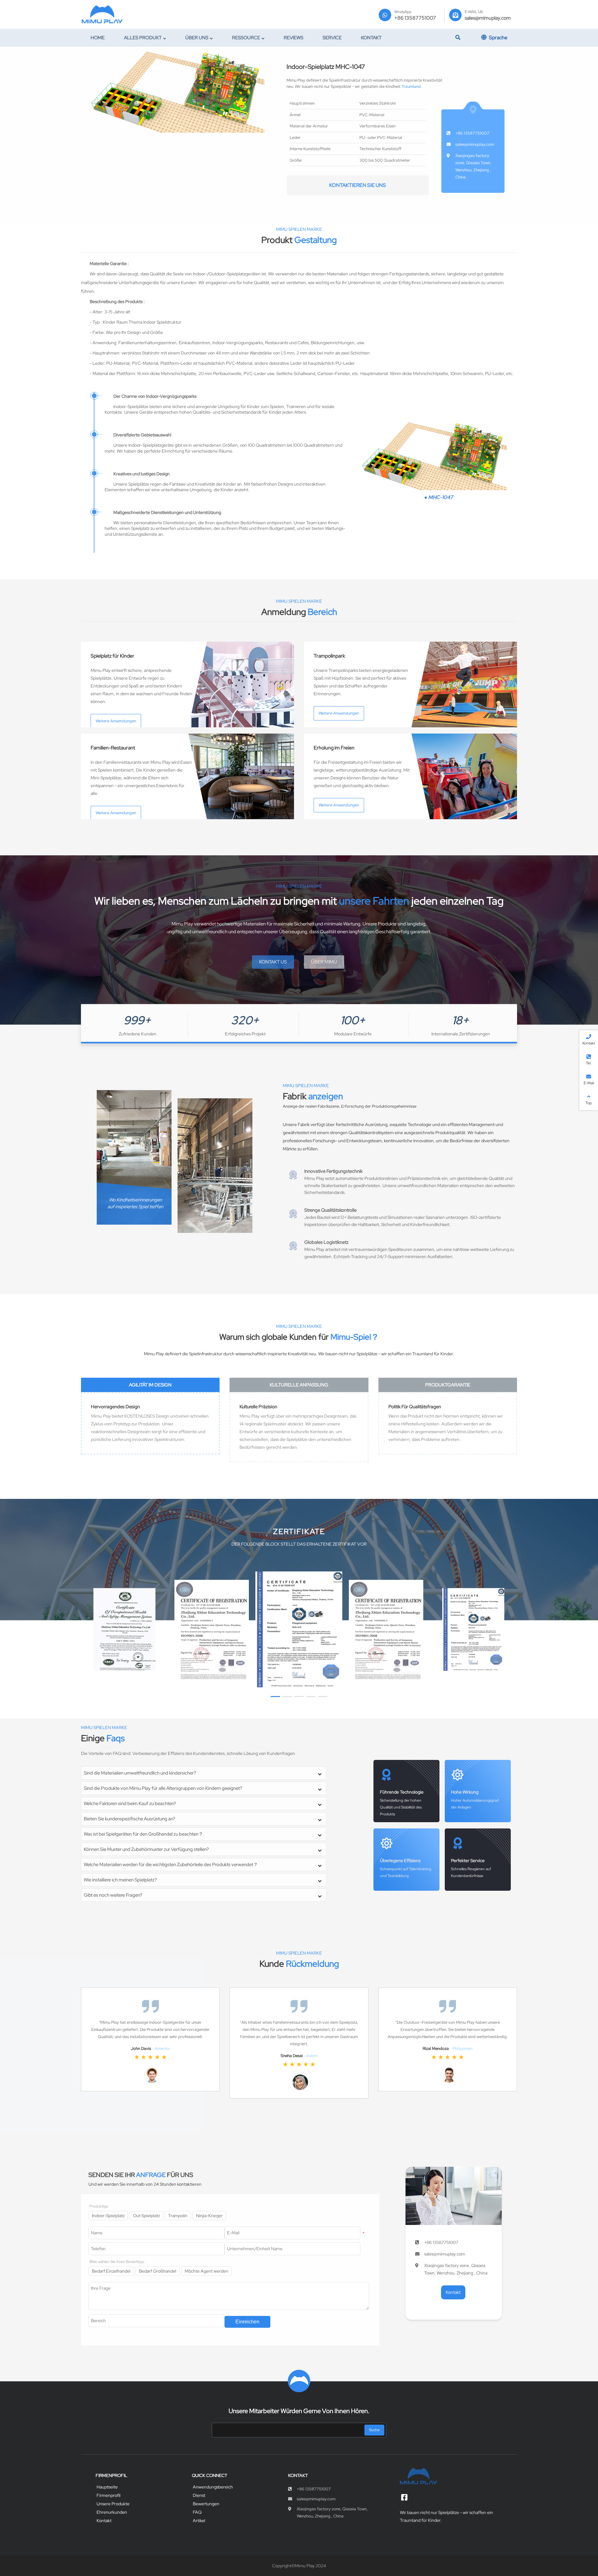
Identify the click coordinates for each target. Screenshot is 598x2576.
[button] (275, 1697)
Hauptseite (107, 2487)
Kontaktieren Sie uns (358, 185)
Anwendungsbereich (213, 2487)
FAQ (197, 2512)
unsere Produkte (113, 2504)
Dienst (199, 2495)
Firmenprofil (109, 2495)
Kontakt (104, 2521)
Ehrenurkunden (112, 2512)
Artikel (199, 2521)
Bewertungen (206, 2504)
